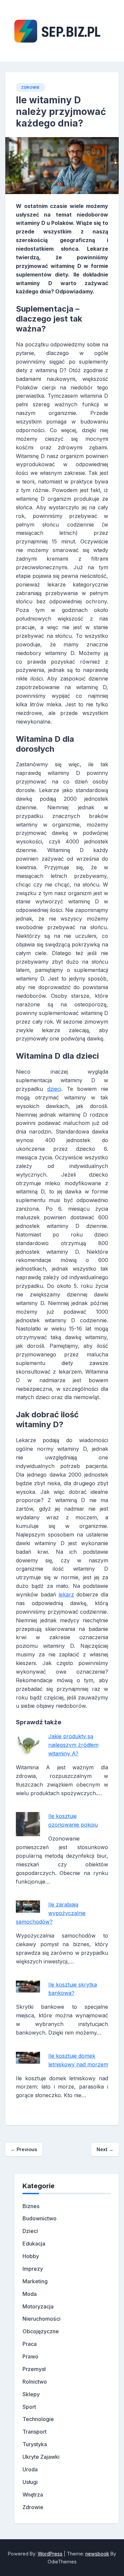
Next (105, 2149)
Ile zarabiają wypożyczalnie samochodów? (51, 1913)
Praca (30, 2344)
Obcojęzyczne (41, 2331)
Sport (29, 2407)
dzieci (54, 1089)
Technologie (38, 2419)
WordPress (50, 2554)
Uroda (30, 2469)
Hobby (31, 2256)
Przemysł (34, 2369)
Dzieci (30, 2231)
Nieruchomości (41, 2319)
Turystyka (35, 2444)
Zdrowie (31, 87)
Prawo (30, 2356)
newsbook (97, 2554)
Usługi (30, 2482)
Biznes (31, 2206)
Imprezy (33, 2269)
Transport (35, 2432)
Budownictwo (40, 2218)
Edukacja (34, 2244)
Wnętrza (33, 2495)
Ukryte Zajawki (41, 2457)
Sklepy (31, 2394)
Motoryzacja (38, 2306)
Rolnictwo (35, 2382)
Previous (24, 2149)
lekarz (66, 1594)
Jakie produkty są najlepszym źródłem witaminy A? (73, 1745)
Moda (30, 2294)
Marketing (35, 2281)
